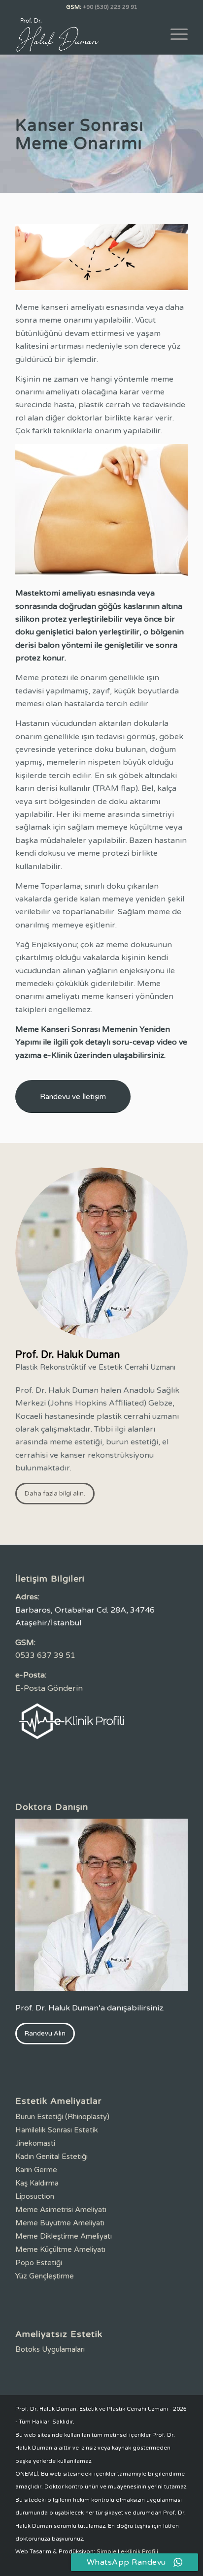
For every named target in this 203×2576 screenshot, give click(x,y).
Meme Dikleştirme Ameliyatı (64, 2236)
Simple (106, 2552)
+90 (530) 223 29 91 (110, 7)
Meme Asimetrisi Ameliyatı (61, 2210)
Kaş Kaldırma (37, 2183)
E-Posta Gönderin (49, 1688)
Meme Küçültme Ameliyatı (60, 2249)
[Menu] (174, 34)
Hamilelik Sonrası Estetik (57, 2130)
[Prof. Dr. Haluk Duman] (84, 34)
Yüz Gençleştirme (45, 2276)
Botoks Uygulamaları (50, 2349)
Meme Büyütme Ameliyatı (60, 2223)
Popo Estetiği (39, 2263)
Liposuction (35, 2196)
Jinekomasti (35, 2143)
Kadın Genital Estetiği (51, 2157)
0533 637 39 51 (45, 1655)
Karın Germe (36, 2170)
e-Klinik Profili (139, 2552)
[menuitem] (174, 34)
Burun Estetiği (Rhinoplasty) (62, 2117)
